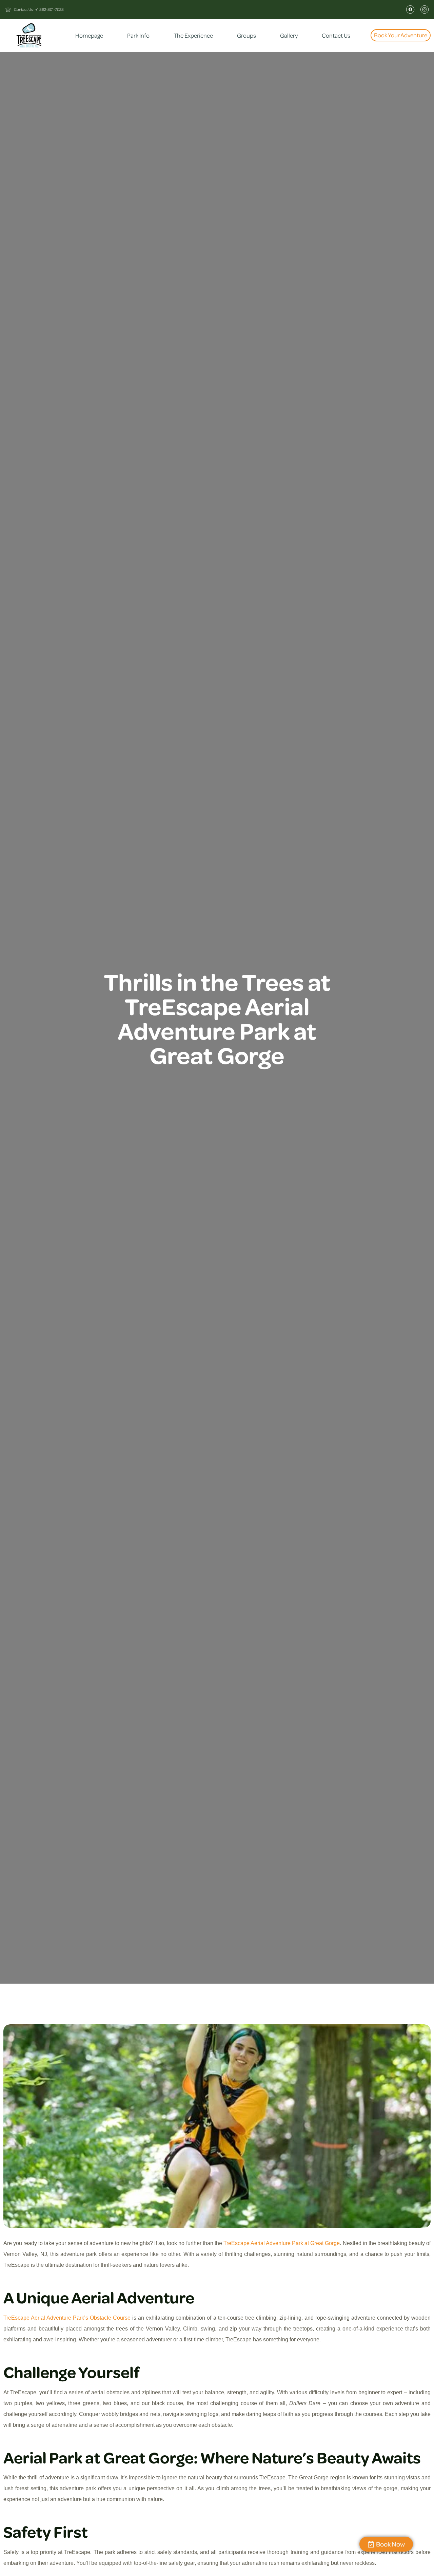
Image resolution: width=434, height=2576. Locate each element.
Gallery (289, 35)
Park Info (138, 35)
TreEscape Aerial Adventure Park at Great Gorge (282, 2243)
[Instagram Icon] (425, 9)
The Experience (193, 35)
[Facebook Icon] (410, 9)
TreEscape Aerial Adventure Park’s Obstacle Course (67, 2318)
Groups (246, 35)
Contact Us (336, 35)
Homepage (89, 35)
